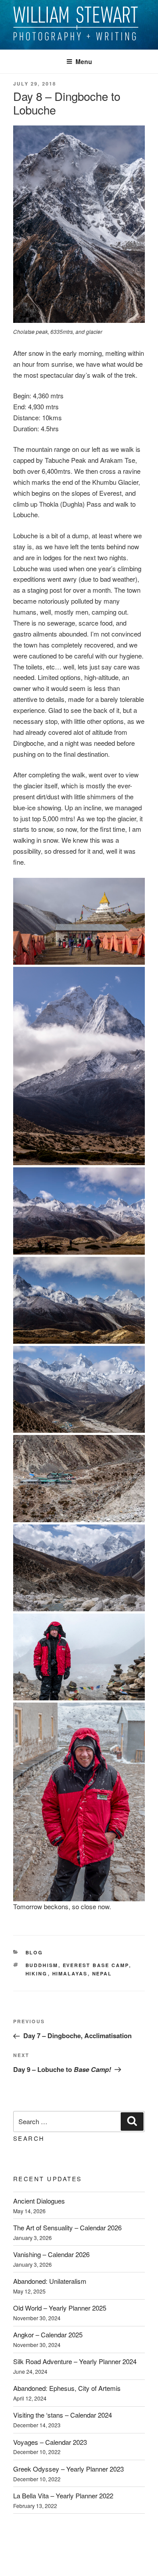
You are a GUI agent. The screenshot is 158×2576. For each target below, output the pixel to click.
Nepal (102, 1973)
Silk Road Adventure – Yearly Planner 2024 (75, 2361)
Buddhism (42, 1965)
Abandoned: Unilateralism (50, 2281)
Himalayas (70, 1973)
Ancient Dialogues (39, 2201)
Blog (34, 1952)
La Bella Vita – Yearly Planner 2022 (63, 2495)
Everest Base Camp (96, 1965)
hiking (37, 1973)
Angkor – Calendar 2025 (48, 2334)
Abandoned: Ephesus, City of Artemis (67, 2388)
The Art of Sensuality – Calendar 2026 (67, 2227)
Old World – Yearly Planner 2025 (60, 2308)
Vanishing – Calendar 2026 (51, 2254)
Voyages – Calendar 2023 (50, 2442)
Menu (84, 61)
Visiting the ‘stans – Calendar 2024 (63, 2415)
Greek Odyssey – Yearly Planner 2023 (68, 2469)
